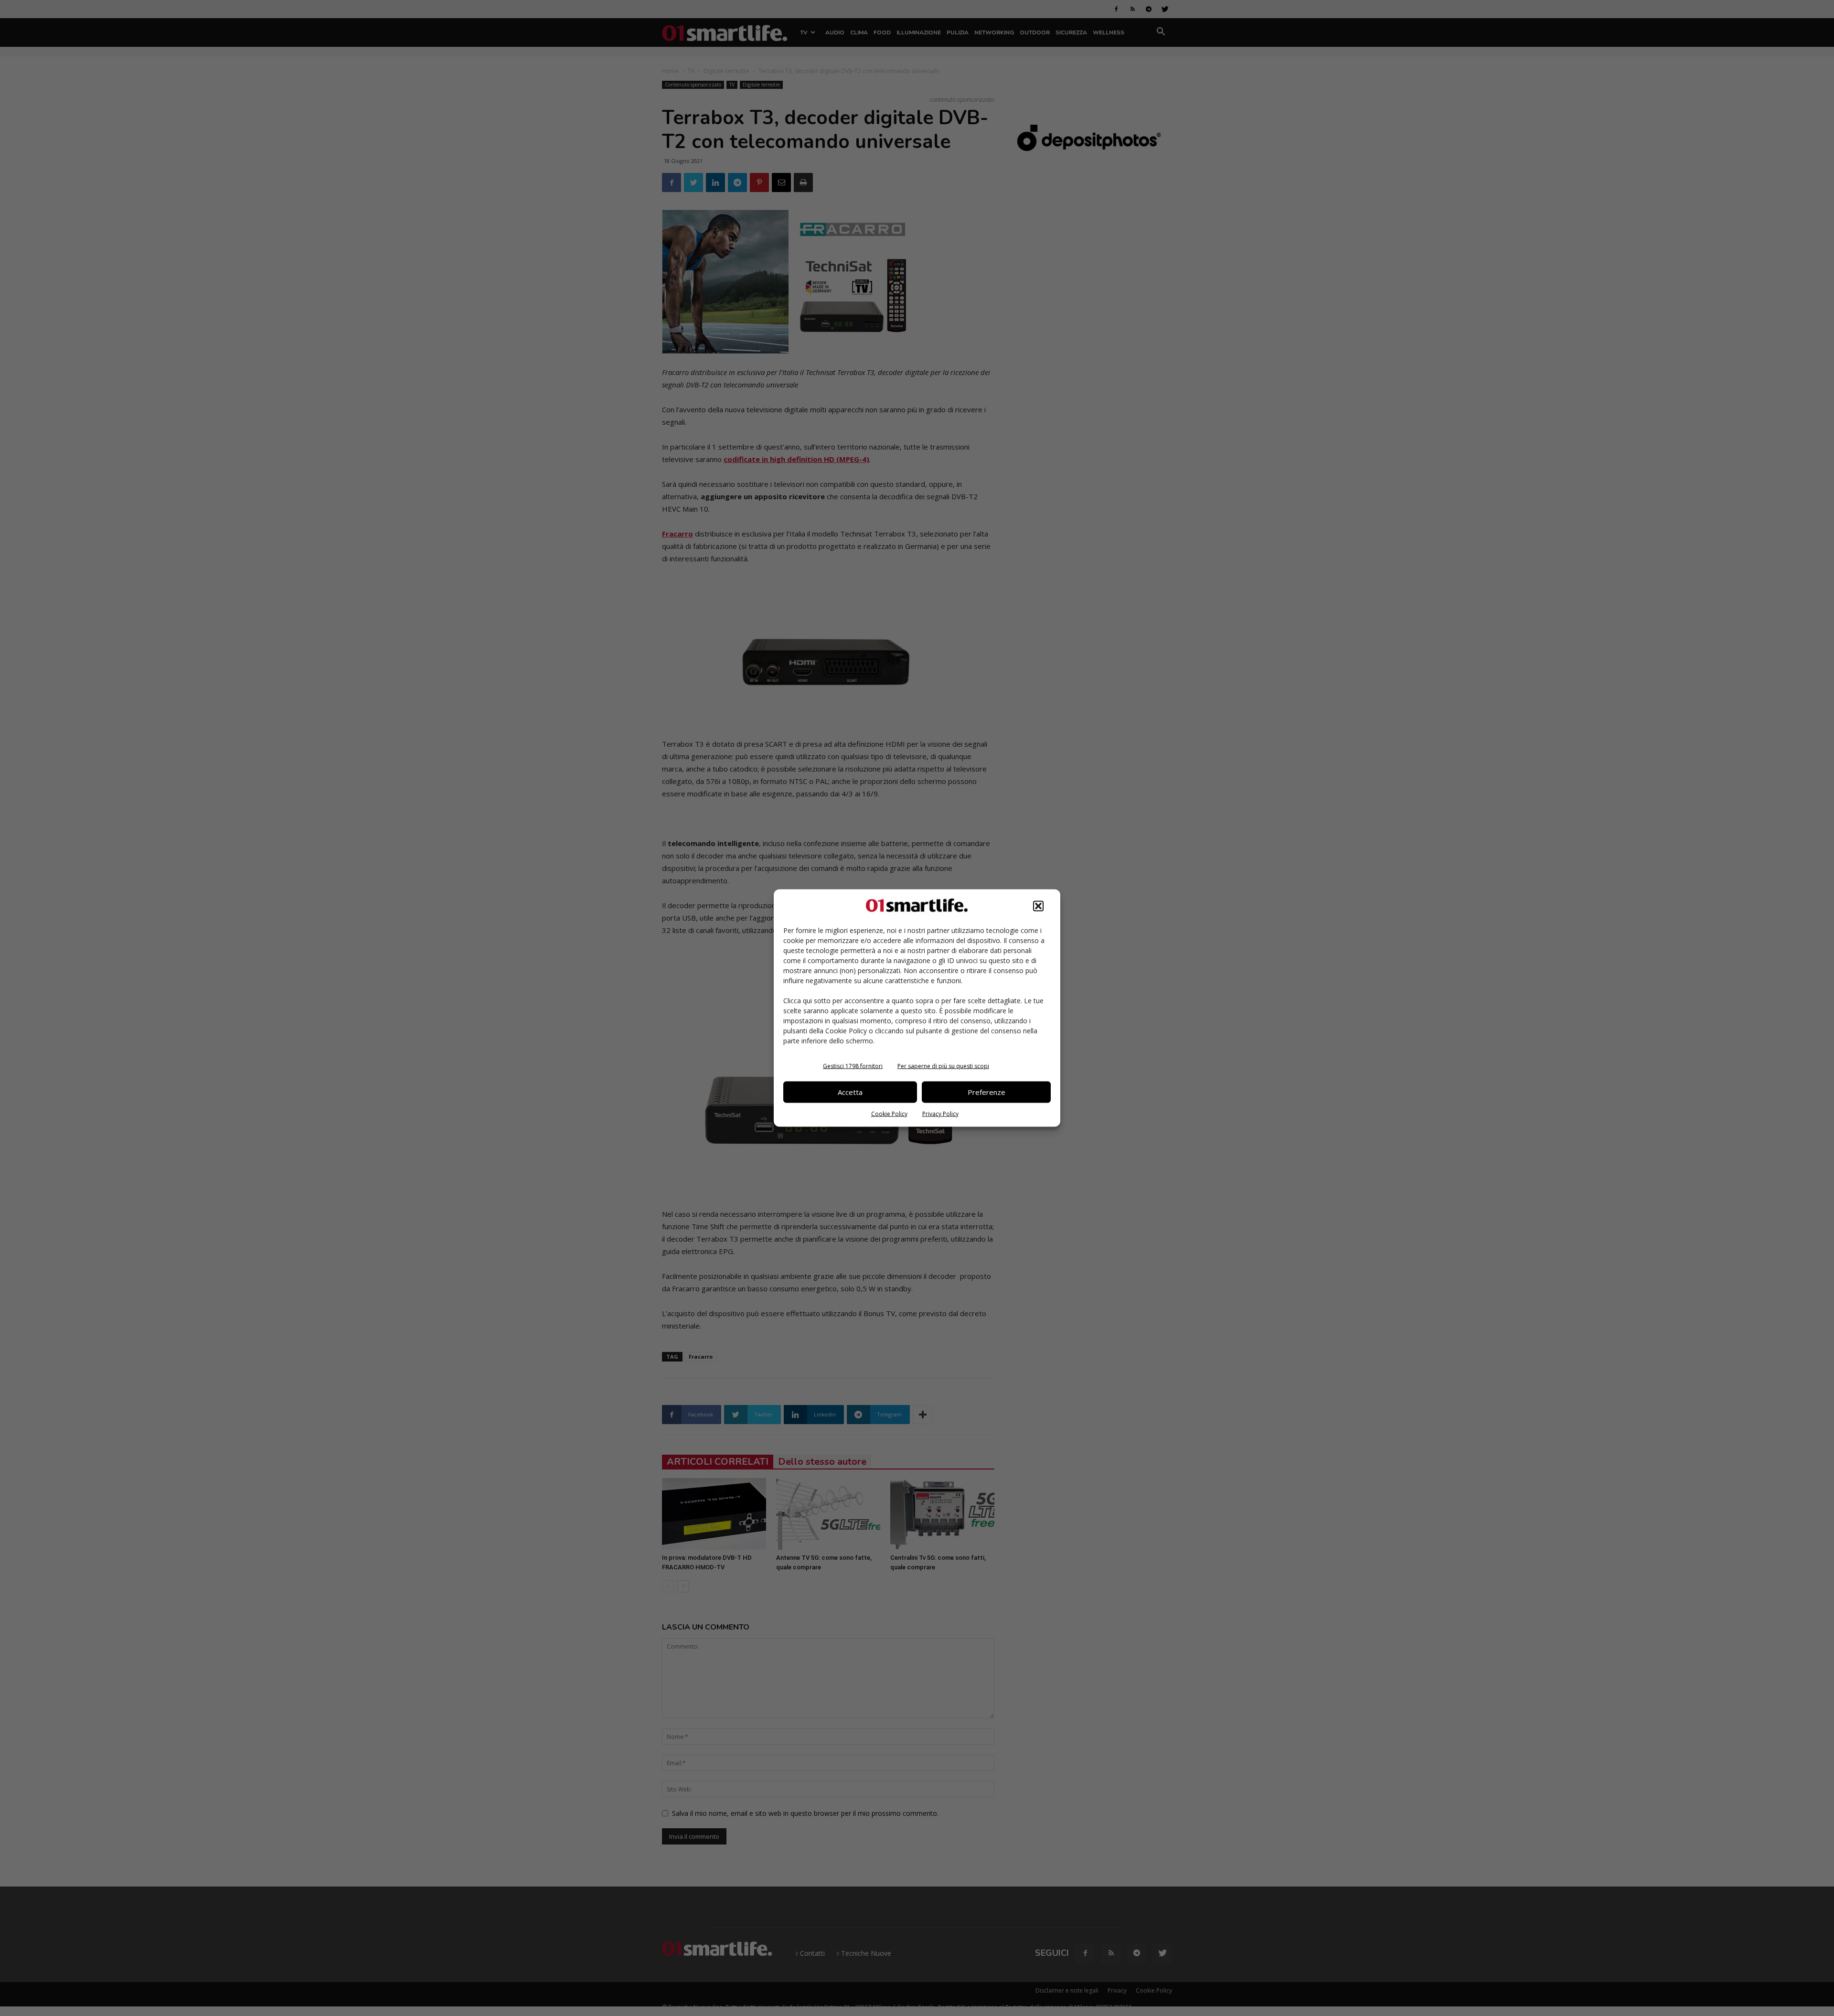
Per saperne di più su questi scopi (943, 1066)
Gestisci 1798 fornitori (853, 1066)
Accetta (850, 1092)
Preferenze (986, 1092)
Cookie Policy (889, 1113)
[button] (1038, 906)
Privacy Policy (940, 1113)
